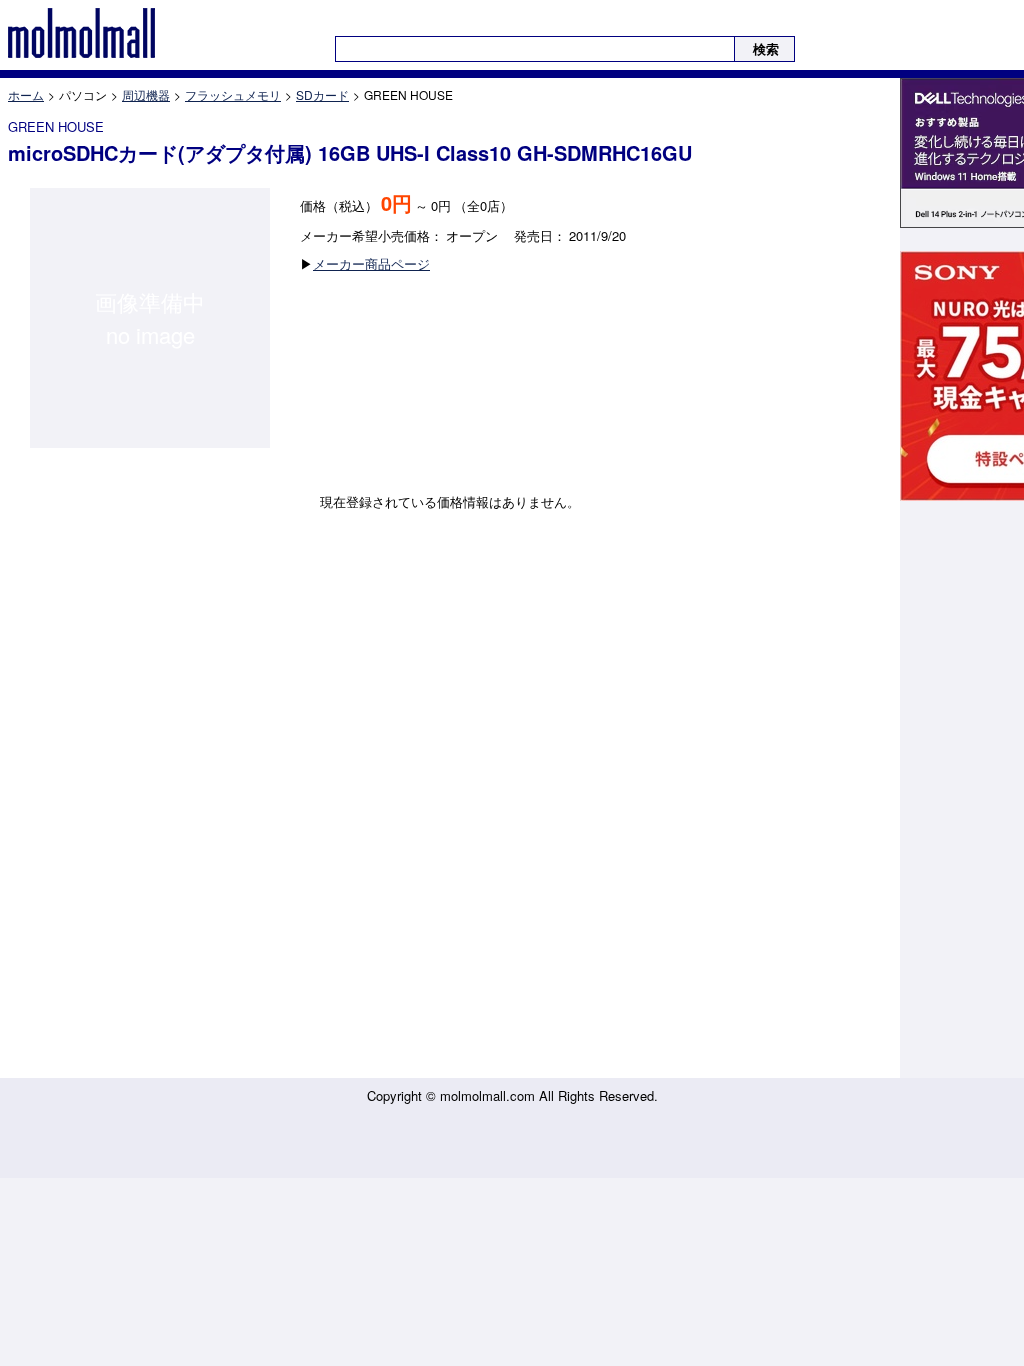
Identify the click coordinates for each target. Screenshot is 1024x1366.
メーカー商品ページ (371, 263)
